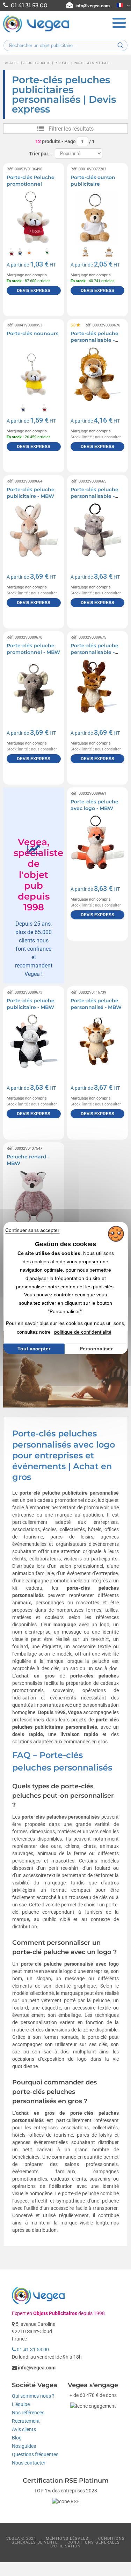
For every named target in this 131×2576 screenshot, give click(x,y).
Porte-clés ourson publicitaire (93, 181)
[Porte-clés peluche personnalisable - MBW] (97, 374)
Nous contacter (29, 2463)
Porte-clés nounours (32, 333)
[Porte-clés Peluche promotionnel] (34, 218)
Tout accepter (34, 1349)
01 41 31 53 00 (32, 2350)
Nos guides (24, 2446)
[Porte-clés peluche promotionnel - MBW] (34, 686)
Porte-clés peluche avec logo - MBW (94, 805)
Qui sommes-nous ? (33, 2396)
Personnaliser (96, 1349)
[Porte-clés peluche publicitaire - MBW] (34, 530)
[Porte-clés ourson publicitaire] (97, 218)
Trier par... (41, 154)
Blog (17, 2438)
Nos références (28, 2413)
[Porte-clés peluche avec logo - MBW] (97, 842)
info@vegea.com (93, 6)
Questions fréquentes (35, 2454)
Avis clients (24, 2429)
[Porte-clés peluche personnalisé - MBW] (97, 1041)
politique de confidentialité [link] (83, 1332)
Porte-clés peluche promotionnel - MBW (33, 649)
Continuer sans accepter (32, 1230)
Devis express (34, 291)
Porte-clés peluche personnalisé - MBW (96, 1004)
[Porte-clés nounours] (34, 374)
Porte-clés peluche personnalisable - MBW (94, 340)
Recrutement (26, 2421)
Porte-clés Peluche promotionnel (31, 181)
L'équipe (21, 2404)
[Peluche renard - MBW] (34, 1197)
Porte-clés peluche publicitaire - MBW (31, 493)
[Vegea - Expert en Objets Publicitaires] (36, 32)
